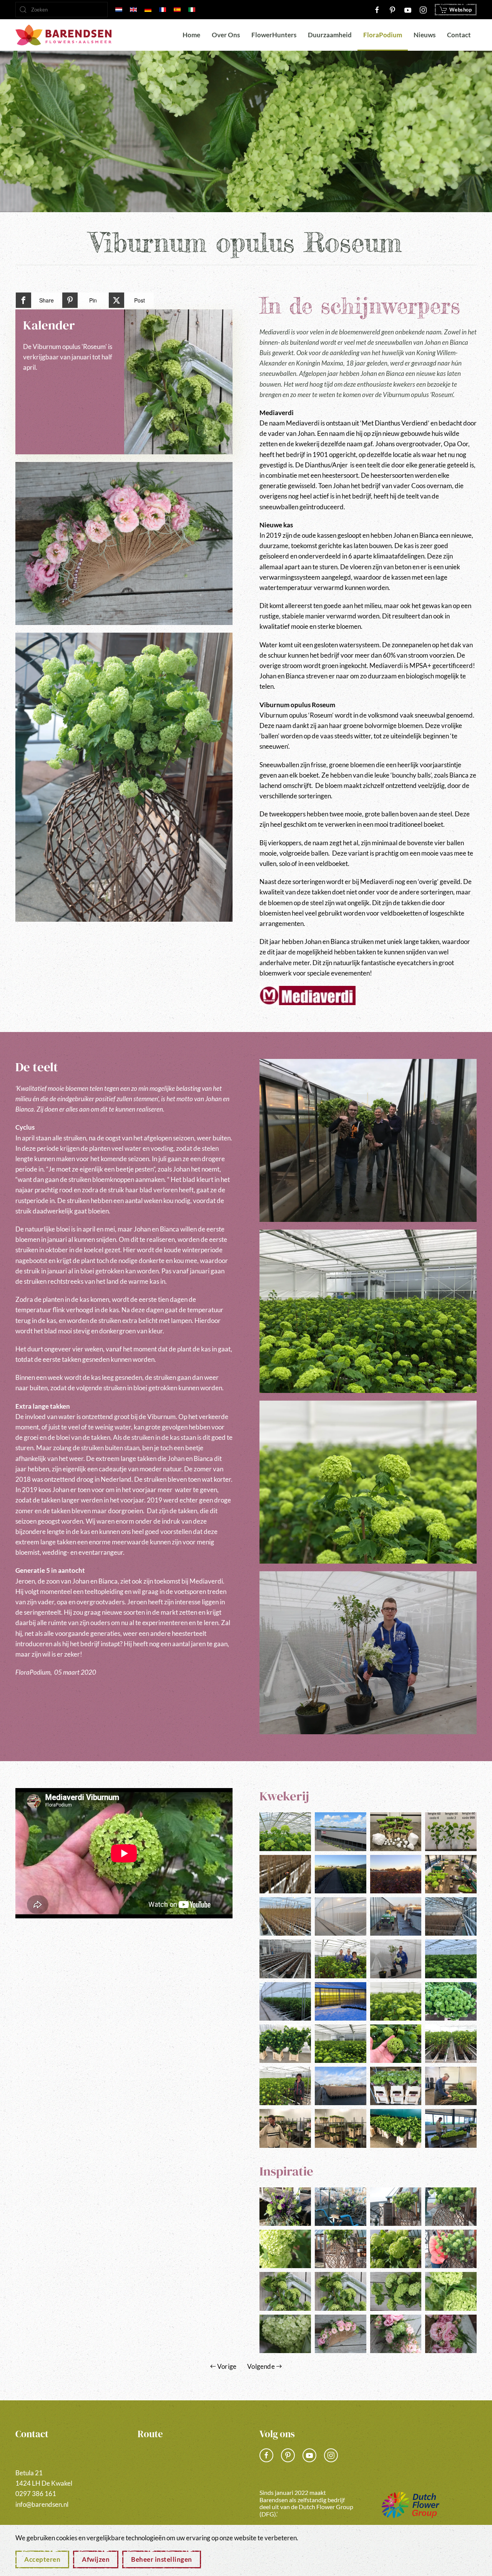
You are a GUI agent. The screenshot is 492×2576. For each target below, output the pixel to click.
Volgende (261, 2366)
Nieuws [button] (425, 35)
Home (191, 35)
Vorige (227, 2366)
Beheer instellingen (162, 2559)
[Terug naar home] (63, 35)
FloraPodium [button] (383, 35)
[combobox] (61, 10)
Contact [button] (459, 35)
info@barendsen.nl (42, 2504)
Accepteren (42, 2559)
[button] (124, 543)
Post (140, 300)
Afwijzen (96, 2559)
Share (47, 300)
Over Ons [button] (226, 35)
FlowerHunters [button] (274, 35)
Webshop (461, 10)
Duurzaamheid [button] (330, 35)
